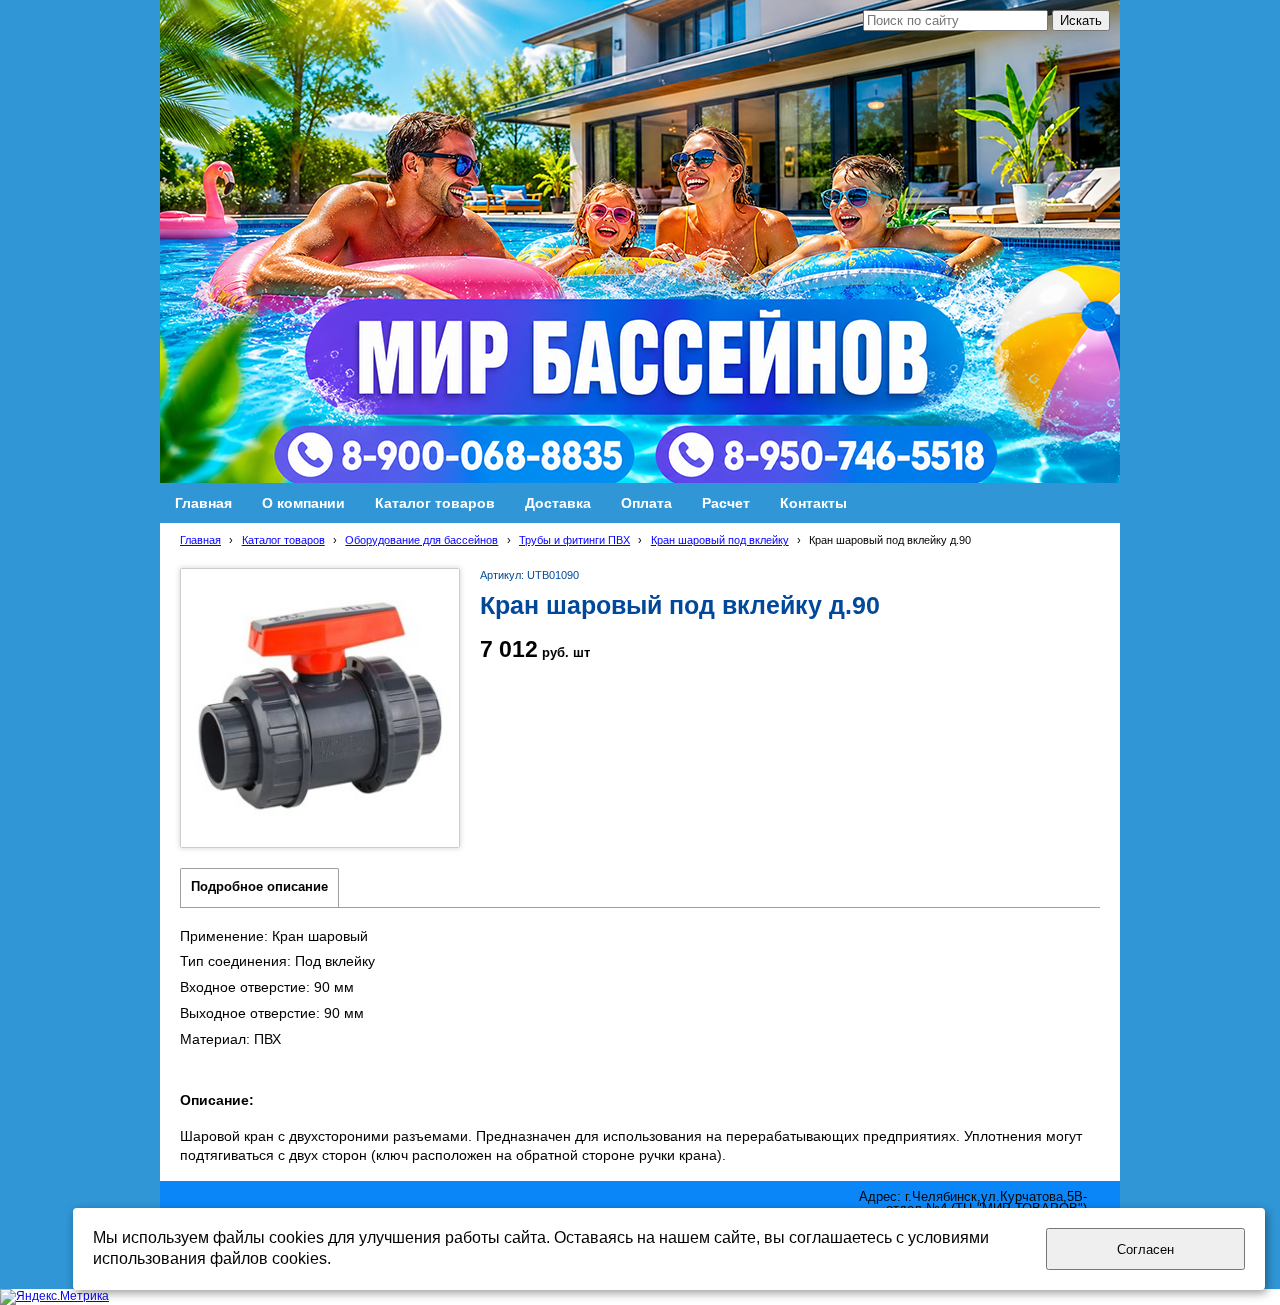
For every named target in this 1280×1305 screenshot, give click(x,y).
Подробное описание (259, 887)
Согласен (1145, 1249)
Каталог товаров (283, 540)
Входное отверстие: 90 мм (267, 987)
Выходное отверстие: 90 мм (272, 1013)
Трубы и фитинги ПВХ (574, 540)
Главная (200, 540)
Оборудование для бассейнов (421, 540)
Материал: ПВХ (230, 1039)
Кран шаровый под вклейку (720, 540)
